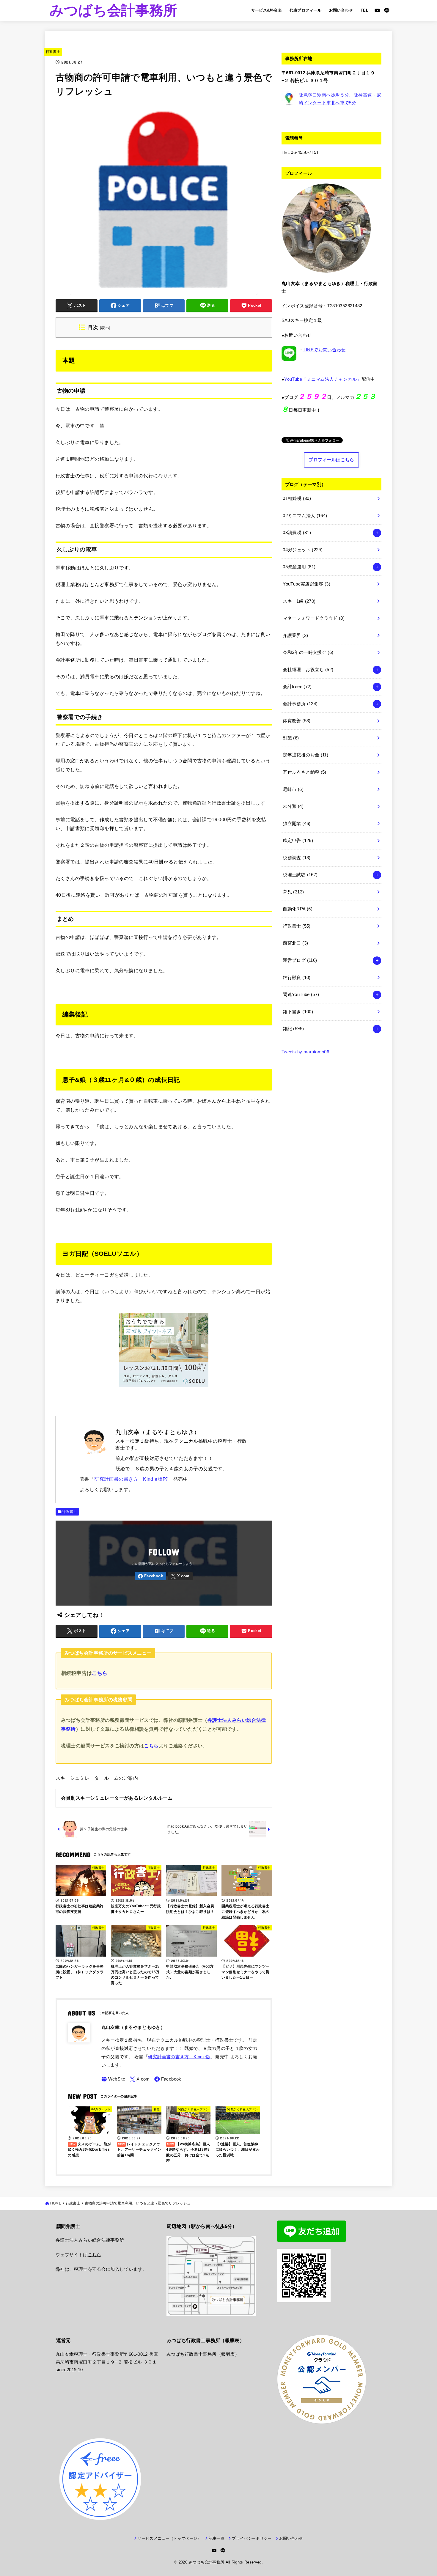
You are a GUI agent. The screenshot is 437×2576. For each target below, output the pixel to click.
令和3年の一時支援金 (308, 652)
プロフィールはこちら (331, 460)
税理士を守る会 (90, 2269)
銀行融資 (297, 978)
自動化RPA (298, 909)
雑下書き (298, 1012)
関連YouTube (301, 994)
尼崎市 (293, 789)
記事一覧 (217, 2538)
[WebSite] (113, 2079)
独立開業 (297, 824)
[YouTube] (377, 10)
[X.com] (180, 1576)
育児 (293, 892)
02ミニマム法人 (305, 516)
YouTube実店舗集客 (306, 584)
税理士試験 (300, 875)
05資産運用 (299, 567)
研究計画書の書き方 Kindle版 (128, 1479)
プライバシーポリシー (252, 2538)
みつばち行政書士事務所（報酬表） (203, 2354)
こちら (100, 1673)
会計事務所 (300, 704)
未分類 (293, 806)
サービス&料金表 (267, 10)
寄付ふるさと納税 (304, 772)
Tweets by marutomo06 (305, 1052)
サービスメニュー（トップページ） (169, 2538)
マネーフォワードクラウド (314, 618)
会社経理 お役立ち (308, 670)
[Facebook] (151, 1576)
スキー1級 (299, 601)
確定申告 (298, 841)
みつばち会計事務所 (114, 10)
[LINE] (387, 10)
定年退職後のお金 (305, 755)
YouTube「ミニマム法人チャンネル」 (323, 379)
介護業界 (295, 635)
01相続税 (297, 498)
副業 (291, 738)
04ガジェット (303, 550)
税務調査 (297, 858)
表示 (105, 328)
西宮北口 (295, 943)
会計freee (297, 687)
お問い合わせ (341, 10)
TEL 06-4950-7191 (300, 152)
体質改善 (297, 721)
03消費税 (297, 533)
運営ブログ (300, 960)
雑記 (293, 1029)
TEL (364, 10)
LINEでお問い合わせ (325, 350)
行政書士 (53, 52)
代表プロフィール (305, 10)
